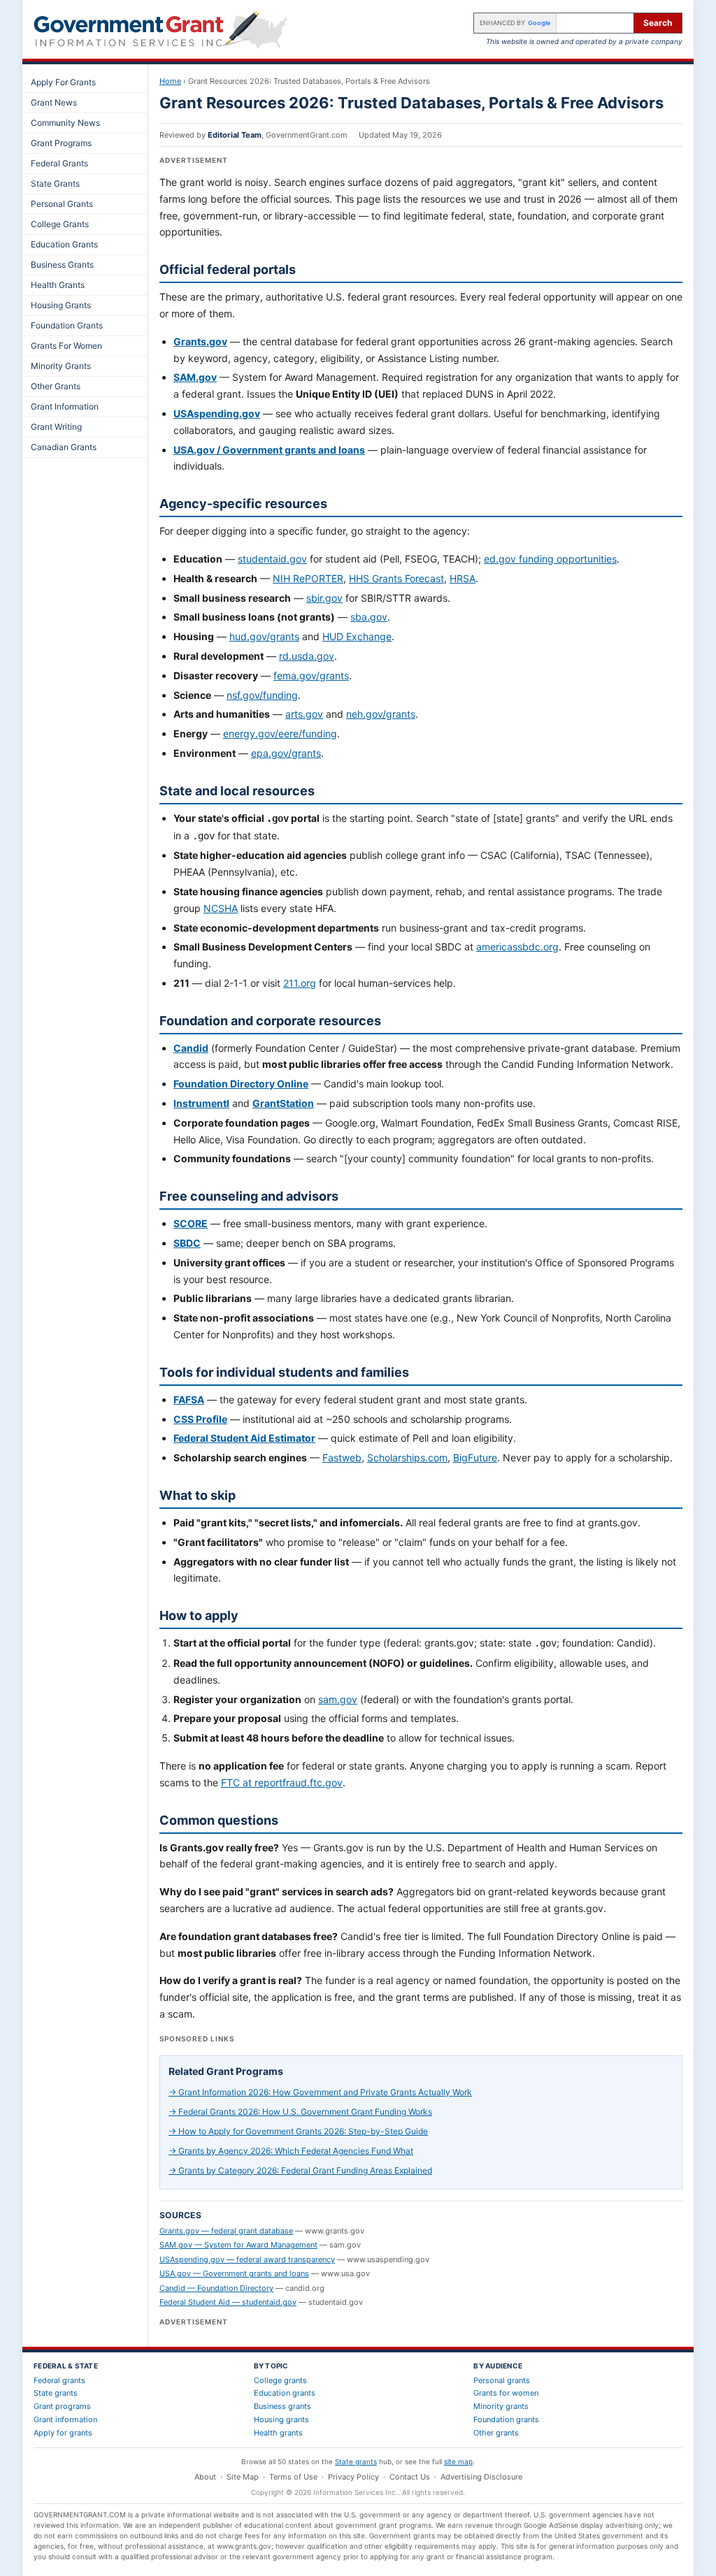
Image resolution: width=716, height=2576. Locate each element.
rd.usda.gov (307, 656)
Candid (191, 1048)
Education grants (285, 2393)
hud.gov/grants (264, 636)
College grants (280, 2380)
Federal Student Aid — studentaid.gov (228, 2302)
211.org (300, 983)
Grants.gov (200, 341)
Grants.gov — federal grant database (226, 2231)
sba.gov (369, 617)
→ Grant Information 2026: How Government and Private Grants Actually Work (320, 2092)
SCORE (191, 1223)
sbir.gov (324, 598)
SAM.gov (195, 377)
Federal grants (59, 2380)
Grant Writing (56, 427)
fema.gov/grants (311, 675)
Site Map (243, 2477)
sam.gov (338, 1699)
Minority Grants (61, 366)
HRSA (463, 578)
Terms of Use (293, 2477)
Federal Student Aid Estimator (244, 1438)
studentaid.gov (272, 559)
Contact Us (410, 2477)
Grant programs (62, 2406)
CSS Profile (200, 1419)
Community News (65, 123)
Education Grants (64, 244)
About (205, 2477)
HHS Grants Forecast (396, 578)
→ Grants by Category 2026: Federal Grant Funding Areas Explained (300, 2170)
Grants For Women (66, 346)
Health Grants (58, 285)
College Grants (60, 224)
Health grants (278, 2433)
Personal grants (502, 2380)
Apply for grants (63, 2433)
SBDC (187, 1243)
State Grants (55, 183)
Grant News (54, 102)
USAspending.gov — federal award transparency (247, 2259)
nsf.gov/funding (262, 695)
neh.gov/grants (381, 714)
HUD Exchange (357, 636)
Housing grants (281, 2419)
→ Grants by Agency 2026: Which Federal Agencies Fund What (291, 2151)
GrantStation (283, 1103)
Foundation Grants (67, 325)
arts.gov (304, 714)
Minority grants (501, 2406)
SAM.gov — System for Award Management (238, 2245)
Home (170, 81)
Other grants (496, 2433)
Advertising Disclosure (481, 2477)
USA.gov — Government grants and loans (234, 2273)
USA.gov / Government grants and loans (269, 450)
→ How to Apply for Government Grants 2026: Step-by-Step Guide (298, 2131)
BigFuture (475, 1457)
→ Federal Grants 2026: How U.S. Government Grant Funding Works (300, 2112)
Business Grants (62, 265)
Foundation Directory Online (241, 1084)
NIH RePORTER (308, 578)
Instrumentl (201, 1103)
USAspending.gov (217, 413)
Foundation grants (506, 2419)
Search (658, 23)
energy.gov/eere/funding (280, 733)
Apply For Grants (63, 82)
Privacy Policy (353, 2477)
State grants (56, 2393)
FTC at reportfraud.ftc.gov (282, 1782)
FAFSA (189, 1399)
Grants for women (506, 2393)
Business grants (282, 2406)
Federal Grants (59, 163)
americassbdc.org (517, 947)
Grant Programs (61, 143)
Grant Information (65, 406)
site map (458, 2461)
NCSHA (221, 908)
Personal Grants (62, 204)
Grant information (65, 2419)
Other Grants (56, 386)
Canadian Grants (64, 447)
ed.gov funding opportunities (550, 559)
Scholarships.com (407, 1457)
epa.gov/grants (286, 753)
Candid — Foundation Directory (216, 2288)
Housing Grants (61, 305)
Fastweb (342, 1457)
